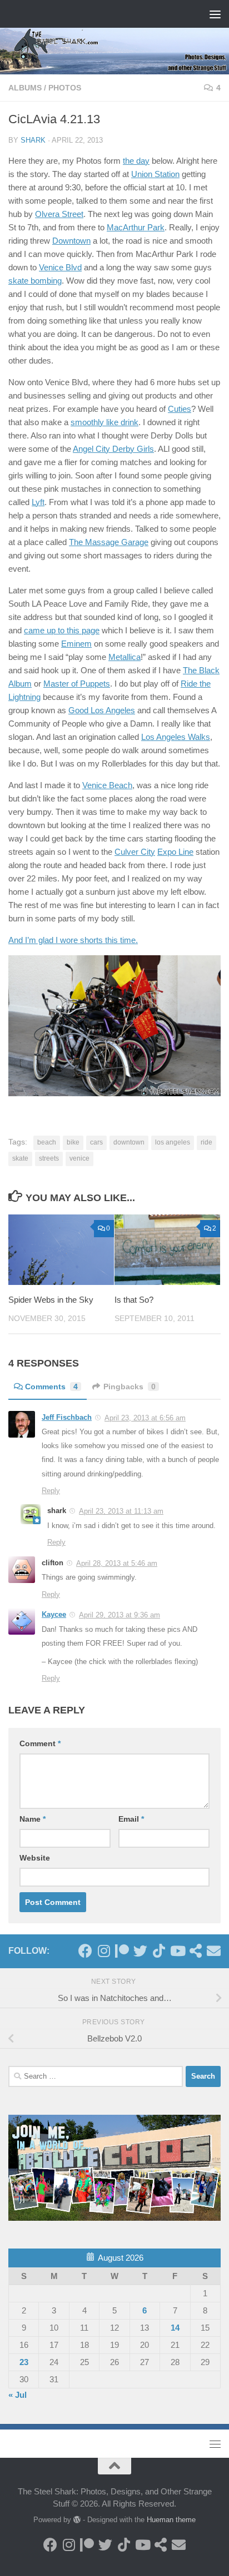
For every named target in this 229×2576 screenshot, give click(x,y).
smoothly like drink (104, 422)
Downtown (71, 241)
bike (73, 1142)
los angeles (173, 1142)
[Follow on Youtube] (177, 1951)
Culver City (135, 852)
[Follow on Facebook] (85, 1951)
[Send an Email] (214, 1951)
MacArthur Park (136, 227)
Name (33, 1819)
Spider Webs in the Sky (51, 1300)
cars (96, 1142)
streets (49, 1158)
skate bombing (35, 281)
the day (136, 161)
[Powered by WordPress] (77, 2520)
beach (47, 1142)
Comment (40, 1743)
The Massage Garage (109, 542)
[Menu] (215, 14)
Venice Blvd (60, 267)
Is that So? (134, 1300)
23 (24, 2362)
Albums (25, 88)
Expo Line (175, 852)
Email (131, 1819)
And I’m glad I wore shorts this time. (73, 940)
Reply (51, 1491)
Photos (65, 88)
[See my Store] (195, 1951)
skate (20, 1158)
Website (35, 1858)
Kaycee (54, 1614)
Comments (51, 1387)
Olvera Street (59, 214)
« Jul (18, 2395)
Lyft (38, 502)
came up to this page (62, 630)
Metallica (125, 657)
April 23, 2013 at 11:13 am (121, 1511)
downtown (129, 1142)
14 (175, 2328)
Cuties (180, 409)
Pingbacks (130, 1387)
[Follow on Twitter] (140, 1951)
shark (33, 140)
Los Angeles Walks (176, 737)
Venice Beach (107, 785)
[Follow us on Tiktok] (159, 1951)
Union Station (155, 174)
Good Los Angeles (102, 710)
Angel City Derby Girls (113, 449)
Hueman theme (171, 2520)
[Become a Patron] (122, 1951)
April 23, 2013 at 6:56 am (145, 1418)
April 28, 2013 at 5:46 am (117, 1563)
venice (79, 1158)
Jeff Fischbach (67, 1417)
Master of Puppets (77, 684)
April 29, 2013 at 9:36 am (120, 1615)
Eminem (76, 644)
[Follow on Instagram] (104, 1951)
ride (206, 1142)
